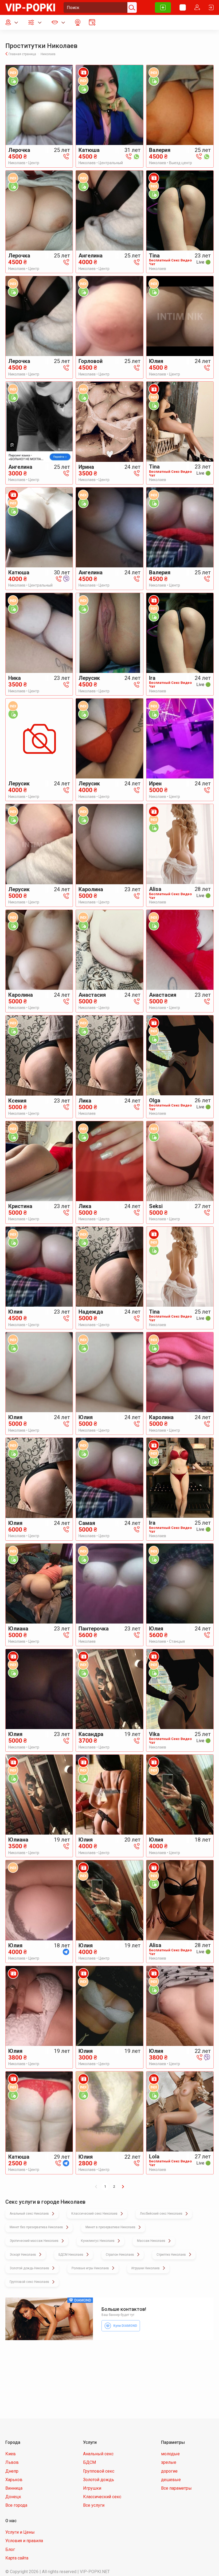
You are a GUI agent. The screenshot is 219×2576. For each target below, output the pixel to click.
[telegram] (66, 1952)
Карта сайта (17, 2558)
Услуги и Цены (20, 2532)
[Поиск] (131, 7)
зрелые (169, 2462)
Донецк (13, 2497)
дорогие (169, 2471)
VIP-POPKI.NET (95, 2572)
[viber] (66, 579)
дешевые (171, 2480)
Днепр (12, 2471)
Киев (11, 2454)
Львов (12, 2462)
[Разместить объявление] (163, 7)
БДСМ (89, 2462)
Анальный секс (98, 2454)
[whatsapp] (136, 156)
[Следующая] (123, 2187)
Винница (14, 2488)
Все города (16, 2505)
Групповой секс (99, 2471)
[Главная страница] (30, 7)
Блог (10, 2549)
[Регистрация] (197, 7)
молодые (170, 2454)
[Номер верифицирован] (13, 80)
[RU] (183, 7)
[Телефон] (66, 156)
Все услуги (94, 2505)
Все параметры (176, 2488)
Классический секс (102, 2497)
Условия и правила (24, 2541)
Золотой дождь (99, 2480)
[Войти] (211, 7)
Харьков (14, 2480)
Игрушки (92, 2488)
